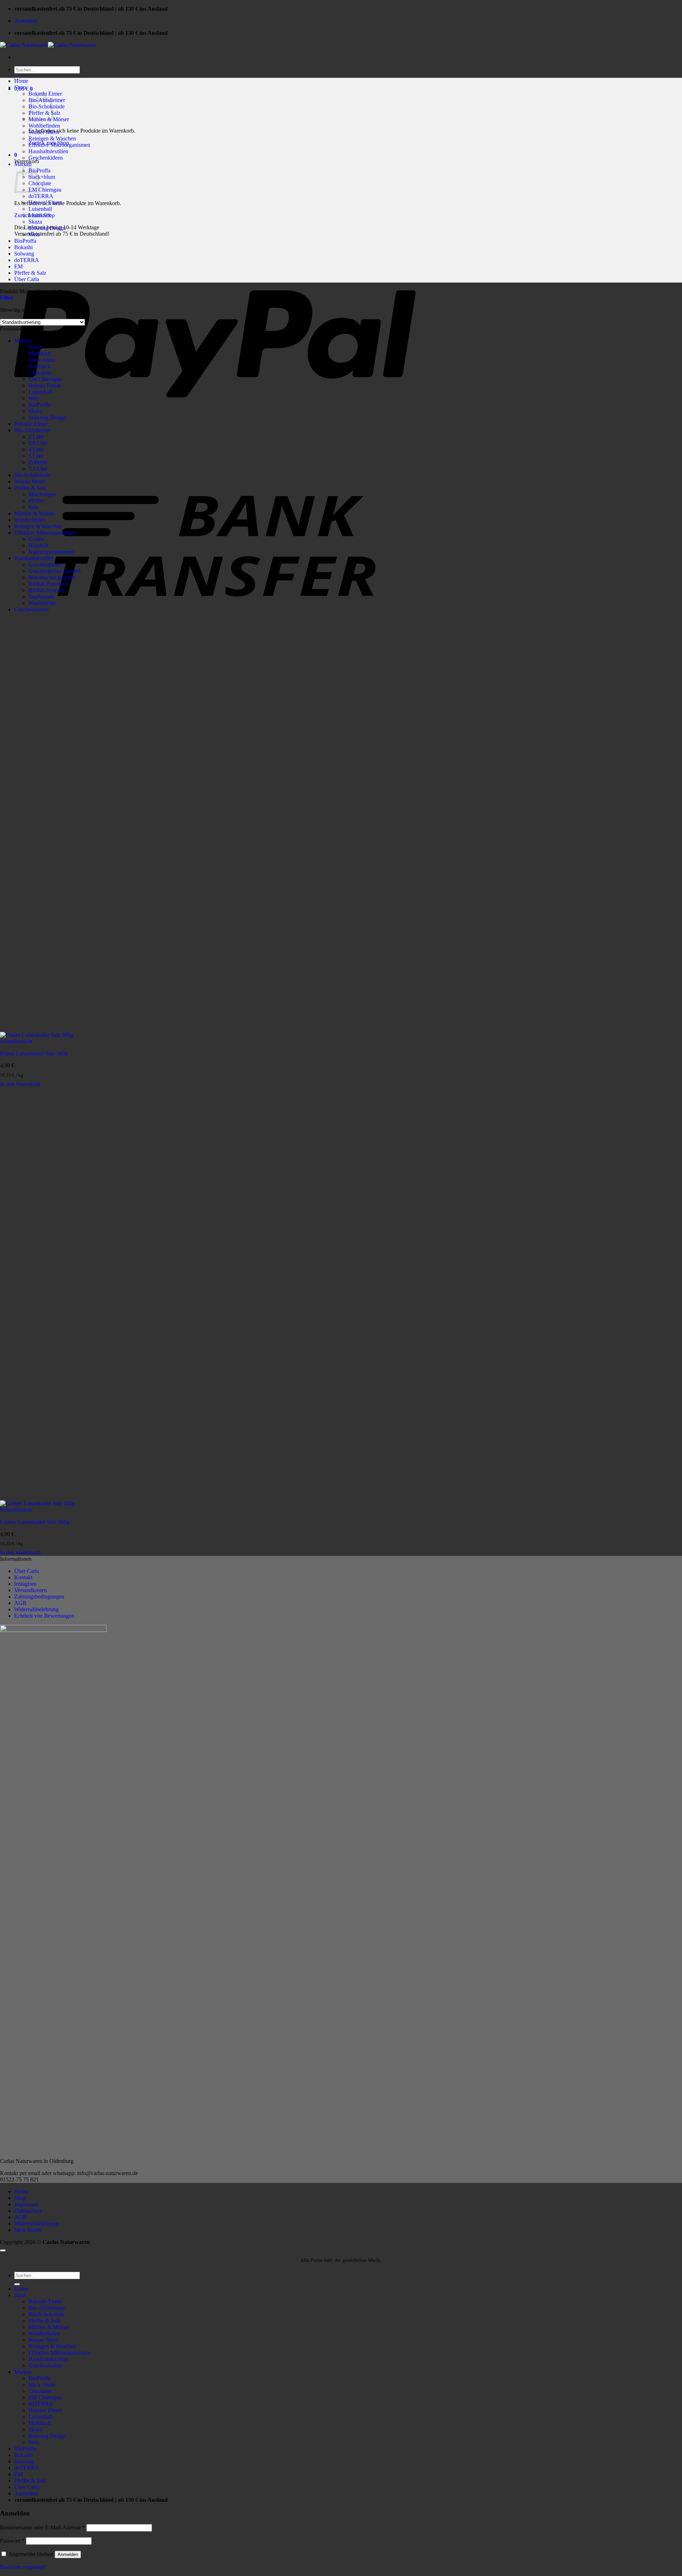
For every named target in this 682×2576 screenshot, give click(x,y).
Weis (34, 234)
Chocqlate (40, 183)
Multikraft (40, 215)
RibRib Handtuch (48, 584)
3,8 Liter (38, 443)
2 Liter (36, 437)
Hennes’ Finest (45, 202)
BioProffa (25, 241)
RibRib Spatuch (46, 590)
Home (21, 81)
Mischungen (42, 494)
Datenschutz (28, 2211)
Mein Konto (28, 2230)
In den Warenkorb (20, 1084)
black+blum (42, 177)
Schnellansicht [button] (16, 1041)
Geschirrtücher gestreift (55, 571)
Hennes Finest (44, 385)
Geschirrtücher (45, 565)
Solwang (24, 254)
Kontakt (23, 1577)
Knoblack (39, 366)
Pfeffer (36, 501)
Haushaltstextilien (48, 151)
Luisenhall (40, 209)
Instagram (25, 1584)
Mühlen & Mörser (34, 513)
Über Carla (27, 279)
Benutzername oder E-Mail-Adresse (42, 2527)
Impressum (26, 2204)
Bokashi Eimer (31, 424)
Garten (36, 539)
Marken (23, 164)
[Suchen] (17, 2284)
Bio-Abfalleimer (33, 430)
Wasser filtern (44, 132)
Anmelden (68, 2554)
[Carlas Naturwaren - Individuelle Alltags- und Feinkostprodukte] (48, 45)
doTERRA (41, 196)
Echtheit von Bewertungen (44, 1616)
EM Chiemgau (45, 190)
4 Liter (36, 449)
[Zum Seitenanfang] (3, 2250)
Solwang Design (47, 228)
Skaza (35, 222)
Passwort (12, 2541)
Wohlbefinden (44, 126)
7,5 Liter (38, 469)
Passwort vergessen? (23, 2567)
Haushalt (38, 545)
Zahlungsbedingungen (39, 1597)
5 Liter (36, 456)
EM (18, 266)
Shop (20, 87)
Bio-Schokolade (32, 475)
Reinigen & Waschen (52, 138)
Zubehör (38, 462)
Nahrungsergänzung (51, 552)
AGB (20, 1603)
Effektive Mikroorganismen (59, 145)
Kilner (36, 347)
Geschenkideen (46, 158)
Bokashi (23, 247)
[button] (26, 21)
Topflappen (41, 597)
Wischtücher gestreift (52, 577)
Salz (33, 507)
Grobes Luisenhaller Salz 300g (35, 1522)
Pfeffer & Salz (30, 273)
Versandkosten (31, 1590)
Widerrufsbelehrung (36, 1609)
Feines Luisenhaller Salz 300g (34, 1053)
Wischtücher (42, 603)
